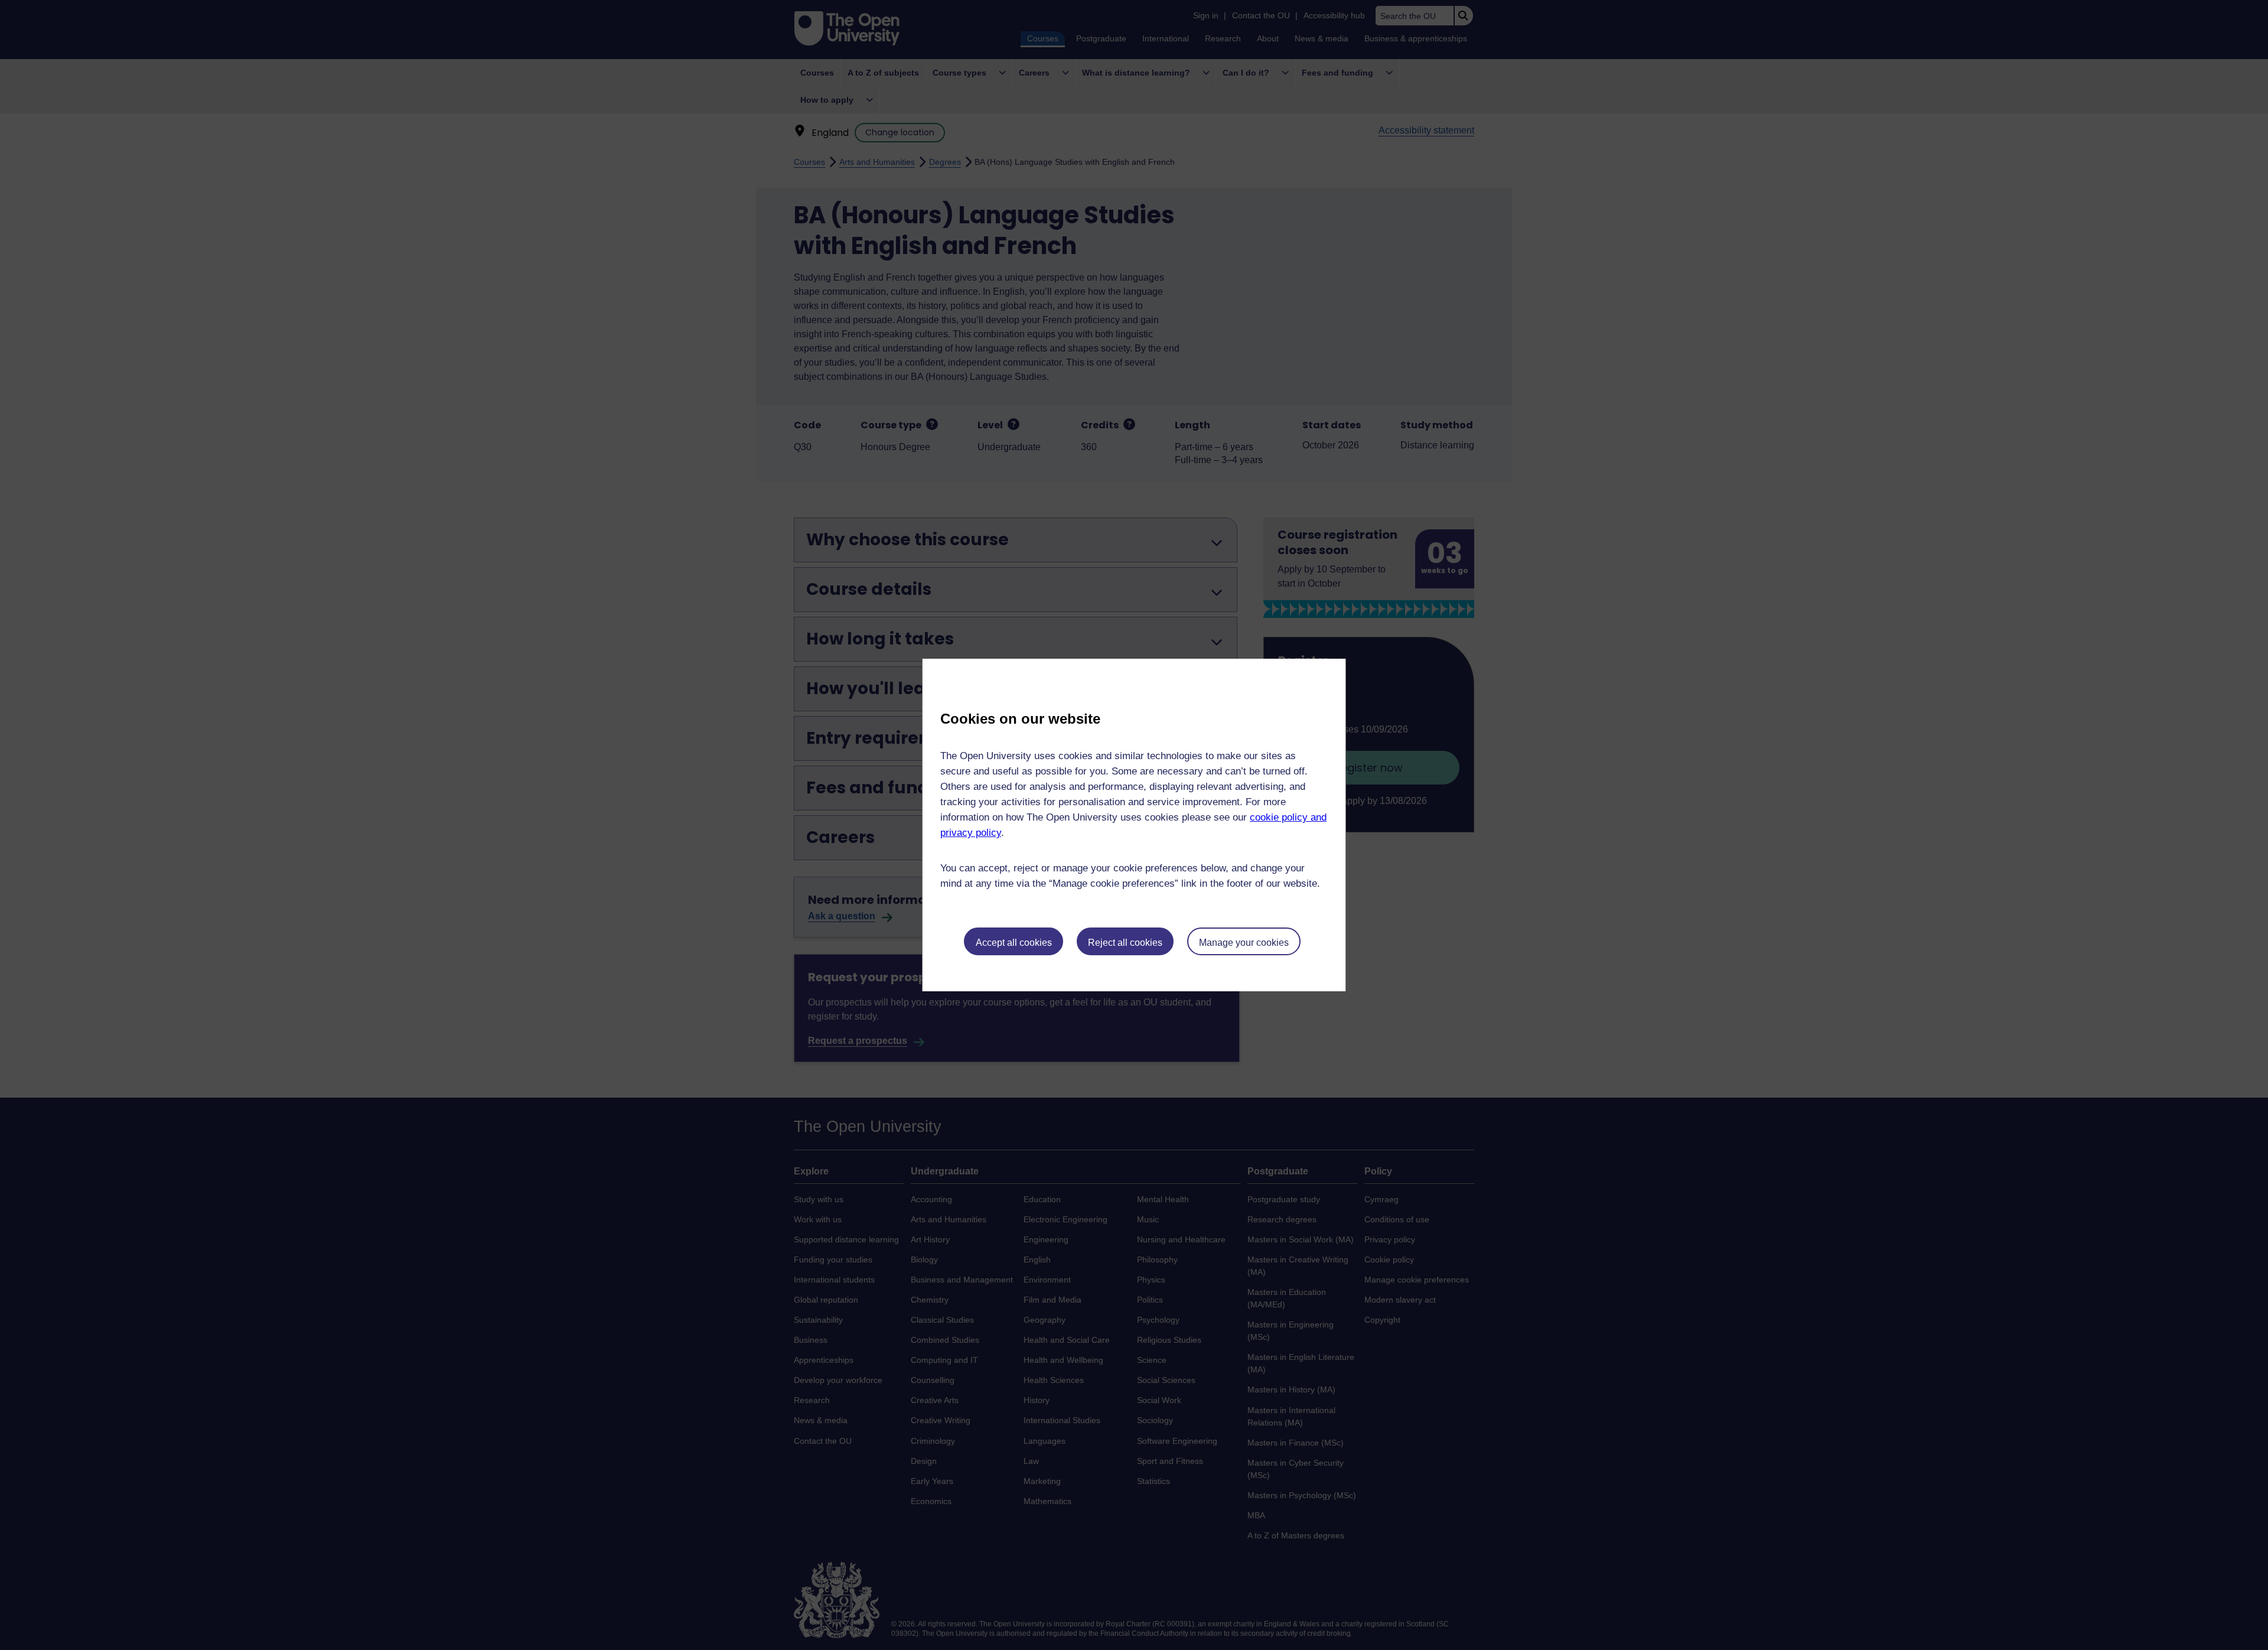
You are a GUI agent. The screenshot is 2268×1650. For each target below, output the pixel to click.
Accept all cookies (1014, 943)
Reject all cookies (1125, 943)
